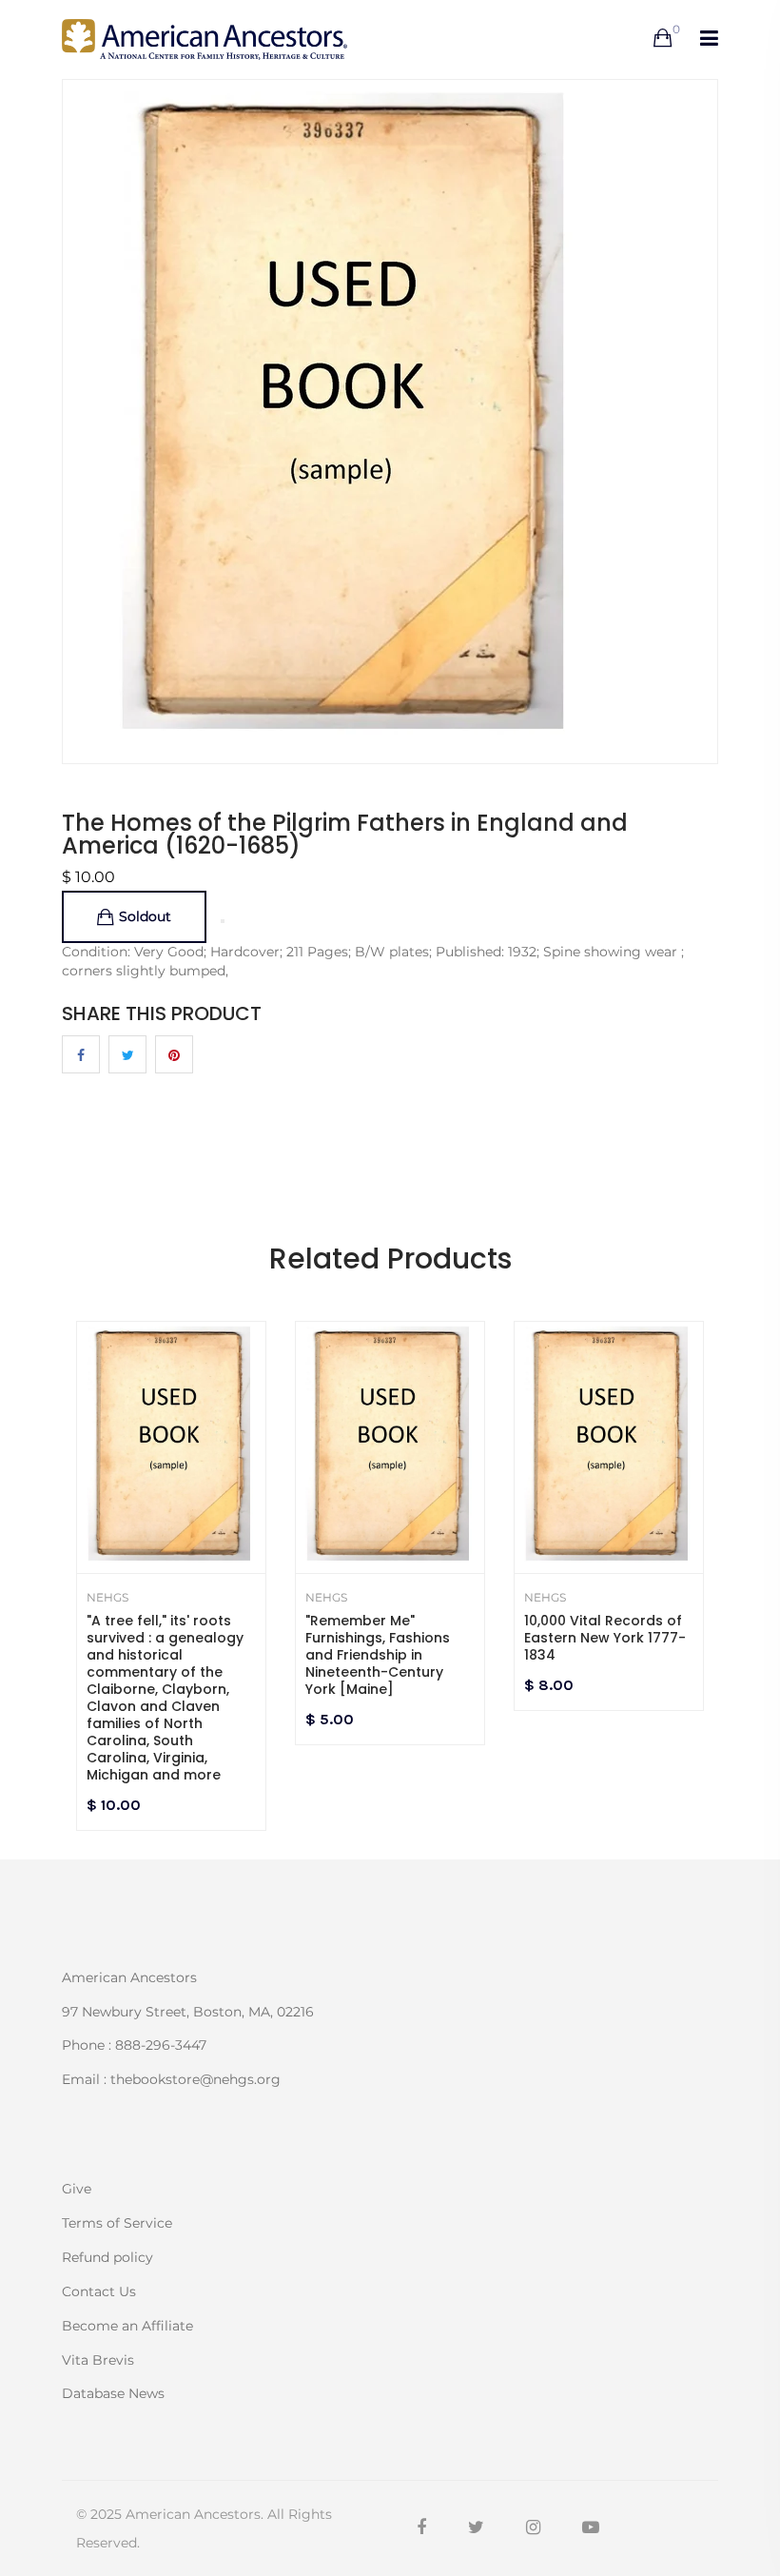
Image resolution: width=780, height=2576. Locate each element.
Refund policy (107, 2257)
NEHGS (107, 1598)
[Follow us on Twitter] (127, 1054)
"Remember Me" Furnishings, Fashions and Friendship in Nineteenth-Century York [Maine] (378, 1655)
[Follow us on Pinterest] (174, 1054)
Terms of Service (117, 2223)
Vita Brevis (98, 2360)
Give (77, 2189)
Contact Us (99, 2291)
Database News (113, 2392)
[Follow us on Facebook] (81, 1054)
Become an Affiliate (127, 2326)
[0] (663, 39)
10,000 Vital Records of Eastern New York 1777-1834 (605, 1638)
